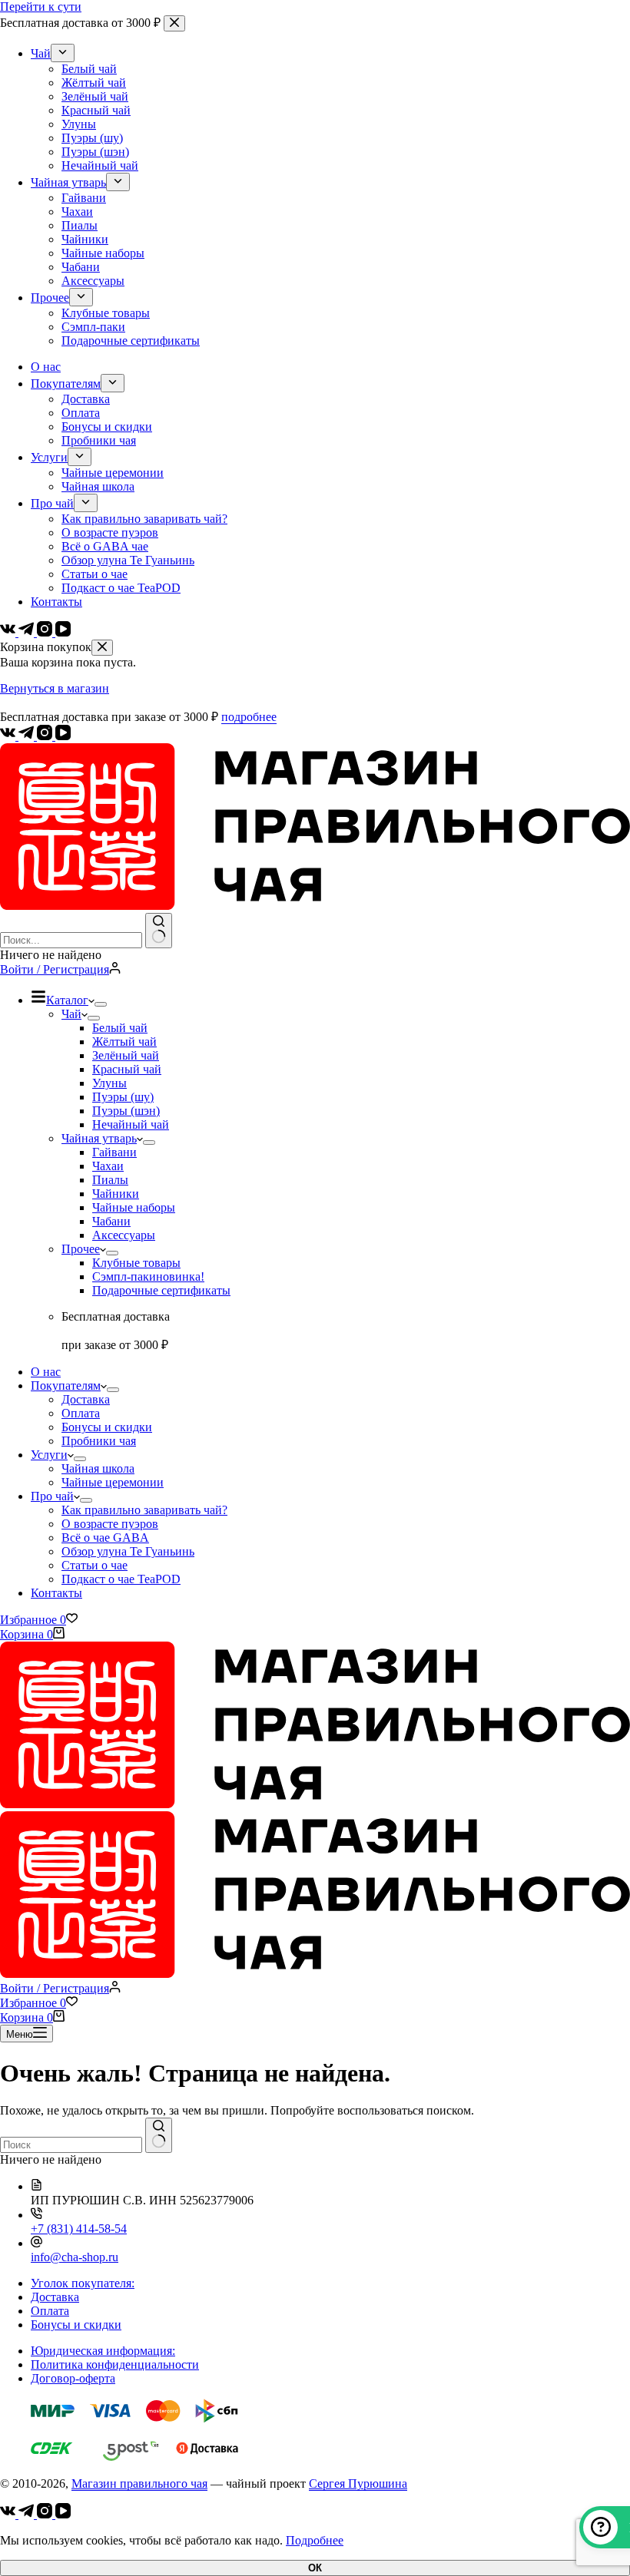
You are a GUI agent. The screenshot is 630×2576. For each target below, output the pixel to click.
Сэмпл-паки (148, 1276)
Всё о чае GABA (105, 1538)
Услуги (49, 1455)
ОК (315, 2568)
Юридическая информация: (103, 2351)
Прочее (81, 1249)
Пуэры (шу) (123, 1097)
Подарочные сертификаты (161, 1290)
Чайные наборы (134, 1207)
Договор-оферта (73, 2378)
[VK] (9, 736)
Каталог (67, 1000)
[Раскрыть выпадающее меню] (101, 1004)
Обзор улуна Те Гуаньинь (128, 1551)
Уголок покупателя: (83, 2283)
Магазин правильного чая (139, 2483)
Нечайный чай (131, 1124)
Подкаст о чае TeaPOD (121, 1579)
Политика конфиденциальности (115, 2364)
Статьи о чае (94, 1565)
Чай (71, 1014)
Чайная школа (98, 1468)
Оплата (81, 1413)
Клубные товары (136, 1263)
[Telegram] (28, 736)
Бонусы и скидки (107, 1427)
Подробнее (315, 2540)
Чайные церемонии (113, 1482)
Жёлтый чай (124, 1042)
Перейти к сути (41, 7)
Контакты (56, 1593)
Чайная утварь (99, 1138)
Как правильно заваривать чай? (144, 1510)
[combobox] (71, 940)
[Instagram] (46, 736)
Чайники (116, 1194)
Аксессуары (124, 1235)
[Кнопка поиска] (159, 931)
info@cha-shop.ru (75, 2257)
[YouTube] (63, 736)
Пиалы (110, 1180)
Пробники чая (99, 1441)
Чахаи (108, 1166)
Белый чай (120, 1028)
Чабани (111, 1221)
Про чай (52, 1496)
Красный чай (127, 1069)
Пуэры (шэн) (126, 1111)
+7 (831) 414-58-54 (79, 2229)
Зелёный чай (126, 1055)
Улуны (109, 1083)
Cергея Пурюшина (358, 2483)
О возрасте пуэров (110, 1524)
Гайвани (114, 1152)
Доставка (86, 1399)
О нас (46, 1372)
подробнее (249, 717)
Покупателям (66, 1386)
